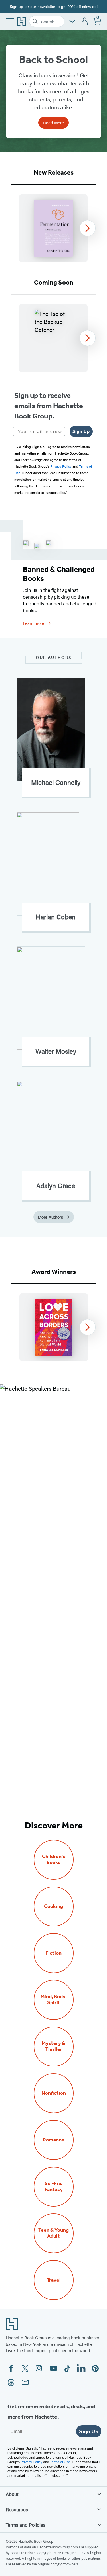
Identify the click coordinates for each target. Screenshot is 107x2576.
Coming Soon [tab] (54, 282)
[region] (53, 228)
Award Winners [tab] (54, 1272)
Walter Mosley (56, 1051)
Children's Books (54, 1859)
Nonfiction (54, 2093)
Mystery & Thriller (53, 2046)
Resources (17, 2509)
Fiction (53, 1953)
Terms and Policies (26, 2525)
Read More (53, 123)
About (12, 2494)
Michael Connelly (56, 782)
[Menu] (10, 21)
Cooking (53, 1906)
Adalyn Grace (56, 1186)
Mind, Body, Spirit (54, 2000)
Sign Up (81, 431)
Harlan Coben (56, 917)
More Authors (50, 1217)
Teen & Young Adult (53, 2233)
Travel (54, 2280)
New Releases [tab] (54, 172)
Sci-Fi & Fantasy (54, 2186)
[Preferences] (72, 22)
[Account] (85, 22)
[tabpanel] (53, 228)
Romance (53, 2140)
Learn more (34, 623)
